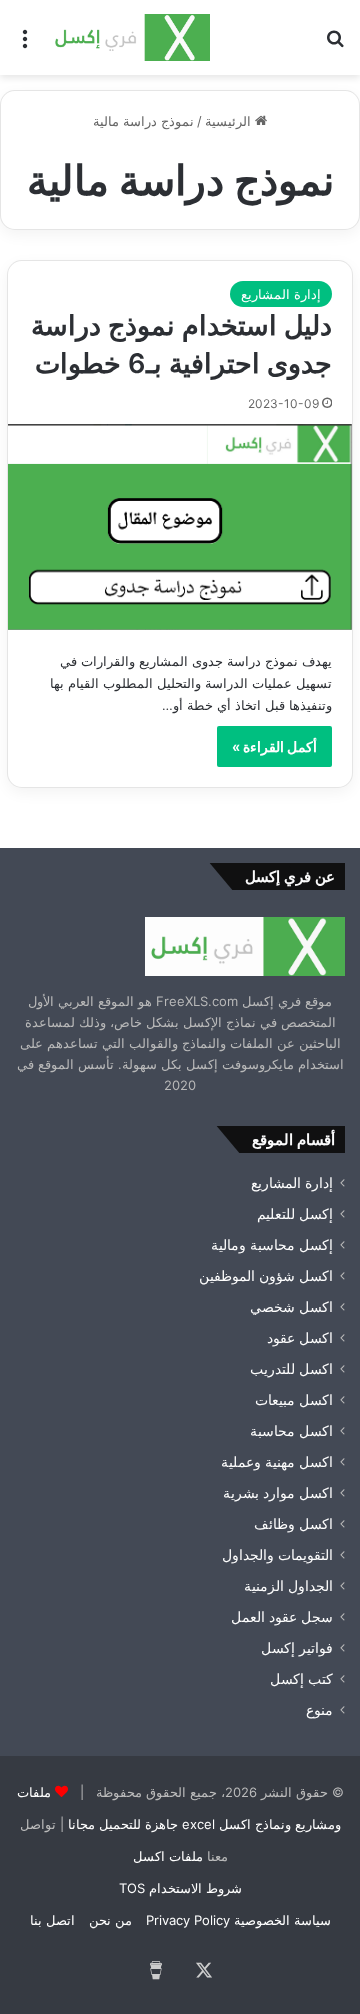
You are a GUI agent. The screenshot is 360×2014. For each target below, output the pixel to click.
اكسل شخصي (291, 1307)
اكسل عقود (300, 1338)
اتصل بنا (52, 1920)
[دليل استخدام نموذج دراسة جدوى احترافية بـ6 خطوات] (180, 527)
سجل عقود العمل (282, 1617)
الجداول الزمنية (288, 1586)
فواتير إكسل (297, 1648)
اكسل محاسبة (291, 1431)
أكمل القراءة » (274, 746)
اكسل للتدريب (291, 1369)
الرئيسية (230, 121)
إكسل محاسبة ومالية (272, 1245)
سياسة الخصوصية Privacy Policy (238, 1920)
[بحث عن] (335, 44)
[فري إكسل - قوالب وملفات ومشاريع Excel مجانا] (130, 37)
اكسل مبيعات (294, 1400)
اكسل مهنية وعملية (277, 1462)
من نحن (110, 1920)
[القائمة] (25, 44)
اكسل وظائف (293, 1524)
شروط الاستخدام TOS (180, 1888)
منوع (319, 1710)
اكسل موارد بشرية (278, 1493)
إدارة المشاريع (281, 294)
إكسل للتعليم (295, 1214)
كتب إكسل (301, 1679)
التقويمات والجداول (277, 1555)
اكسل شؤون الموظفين (266, 1276)
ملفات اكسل (168, 1856)
